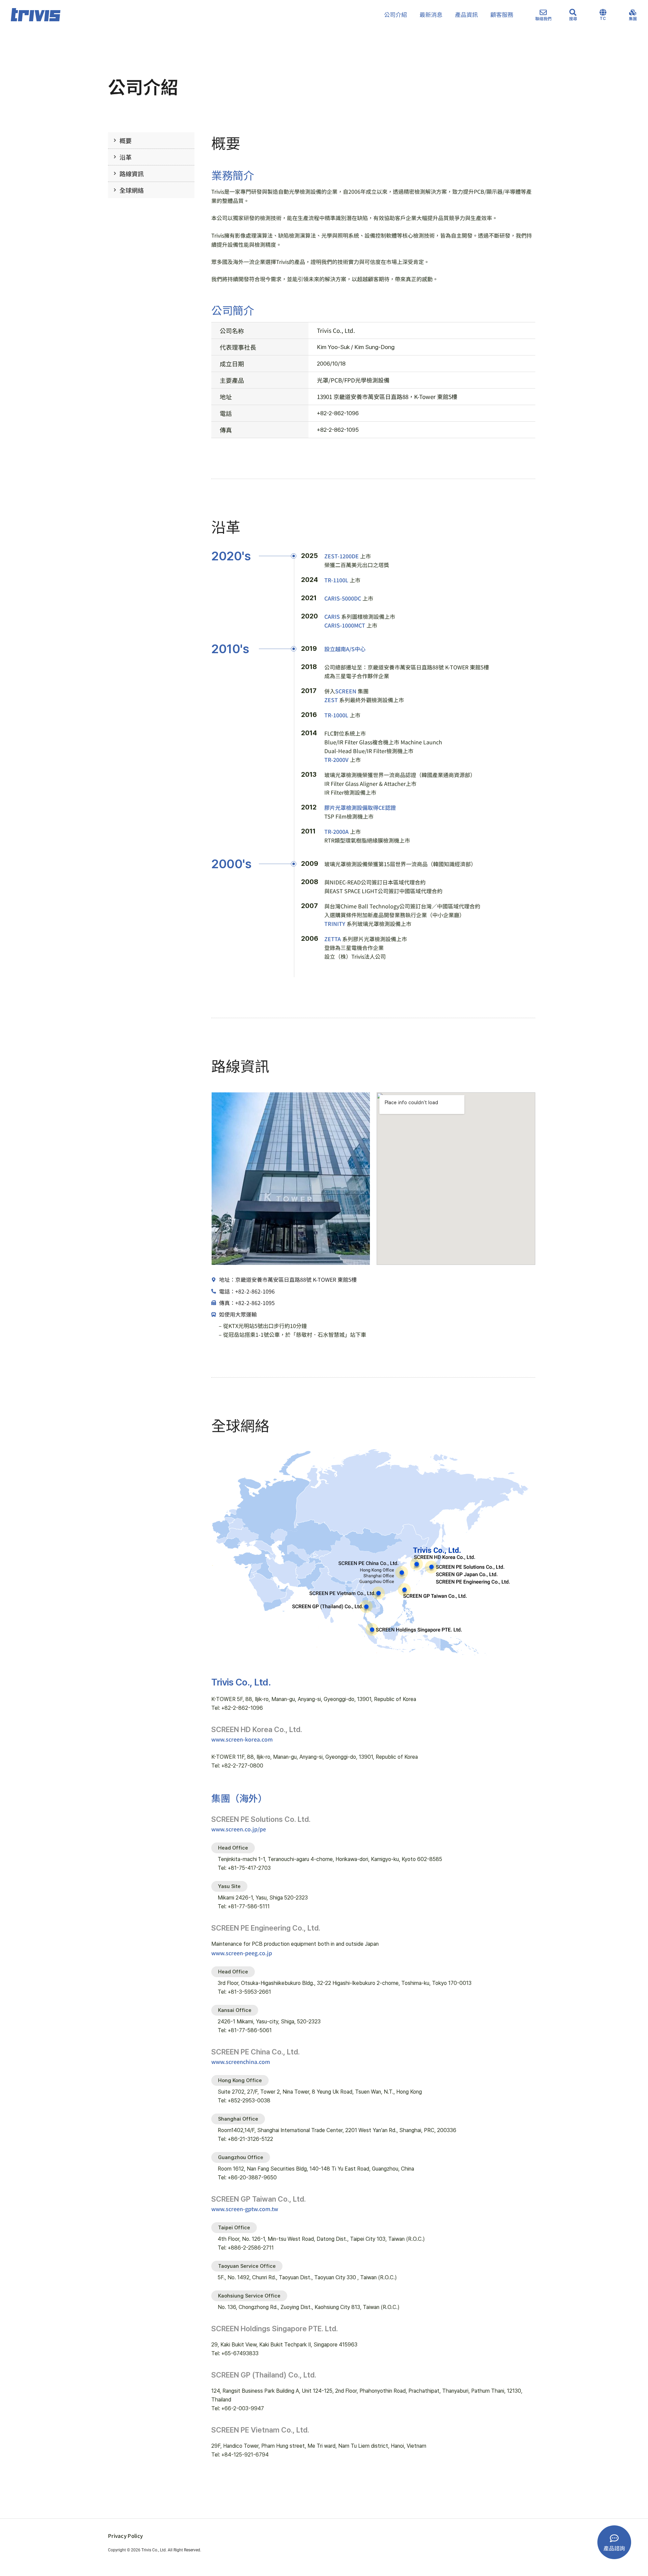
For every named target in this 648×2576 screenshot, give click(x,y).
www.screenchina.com (241, 2062)
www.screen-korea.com (242, 1739)
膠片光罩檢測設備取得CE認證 (360, 807)
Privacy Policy (125, 2536)
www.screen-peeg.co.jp (242, 1953)
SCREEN (346, 691)
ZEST (331, 700)
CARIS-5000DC (343, 598)
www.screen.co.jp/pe (239, 1829)
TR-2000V (336, 760)
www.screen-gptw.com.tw (245, 2209)
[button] (233, 1848)
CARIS (332, 616)
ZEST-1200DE (342, 556)
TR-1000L (336, 715)
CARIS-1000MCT (345, 625)
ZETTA (333, 939)
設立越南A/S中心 (345, 649)
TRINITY (335, 924)
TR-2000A (336, 831)
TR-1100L (336, 580)
